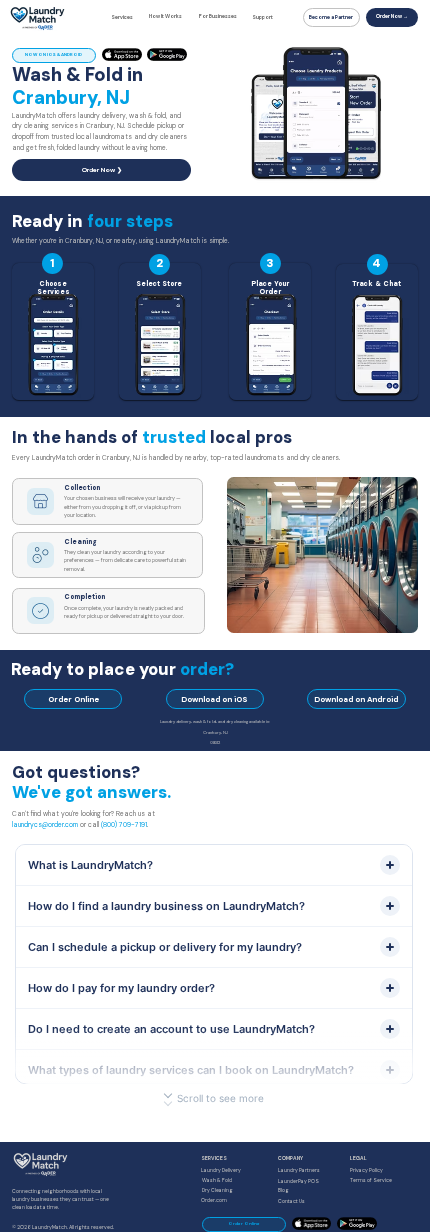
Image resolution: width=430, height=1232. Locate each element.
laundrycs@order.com (45, 824)
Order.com (214, 1200)
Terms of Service (371, 1180)
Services (122, 17)
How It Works (165, 16)
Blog (283, 1190)
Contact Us (291, 1201)
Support (262, 17)
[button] (354, 172)
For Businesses (218, 16)
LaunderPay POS (298, 1181)
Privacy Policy (366, 1170)
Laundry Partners (299, 1170)
